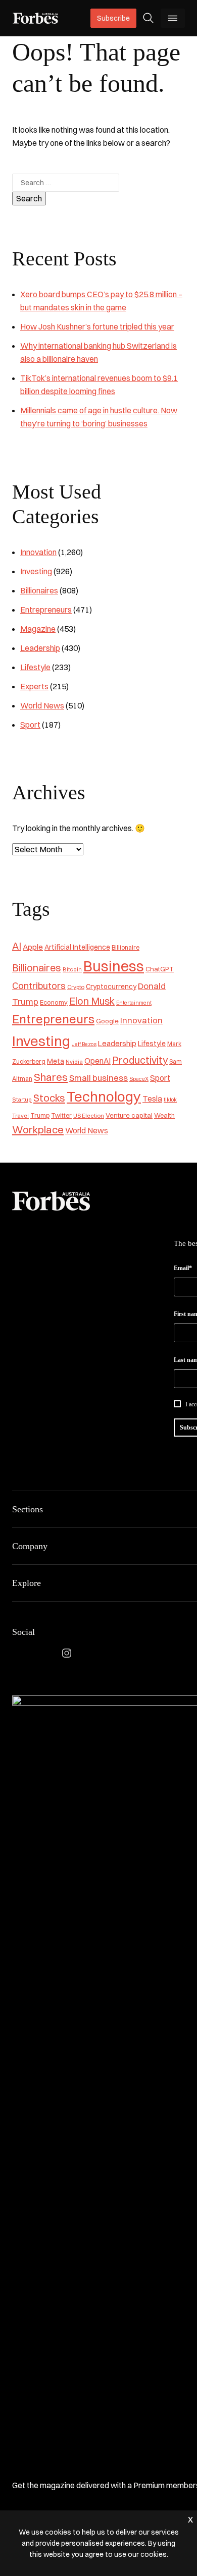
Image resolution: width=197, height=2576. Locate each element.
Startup (22, 1100)
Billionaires (39, 590)
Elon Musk (92, 1001)
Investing (36, 571)
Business (114, 966)
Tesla (152, 1099)
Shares (51, 1077)
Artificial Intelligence (77, 947)
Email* (183, 1268)
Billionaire (126, 947)
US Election (89, 1116)
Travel (20, 1116)
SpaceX (139, 1079)
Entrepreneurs (46, 610)
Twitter (61, 1115)
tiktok (170, 1100)
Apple (33, 947)
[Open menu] (173, 18)
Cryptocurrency (111, 986)
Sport (30, 725)
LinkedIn (42, 1653)
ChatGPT (160, 969)
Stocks (49, 1098)
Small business (98, 1078)
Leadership (40, 648)
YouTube (115, 1653)
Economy (54, 1002)
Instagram (67, 1653)
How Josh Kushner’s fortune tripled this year (97, 326)
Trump (40, 1115)
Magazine (38, 629)
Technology (104, 1097)
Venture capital (129, 1115)
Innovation (38, 552)
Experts (34, 686)
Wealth (164, 1115)
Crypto (76, 987)
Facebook (18, 1653)
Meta (56, 1061)
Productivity (140, 1060)
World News (42, 705)
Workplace (38, 1130)
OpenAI (97, 1061)
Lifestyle (35, 667)
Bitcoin (72, 969)
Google (107, 1021)
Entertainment (134, 1003)
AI (17, 946)
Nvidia (74, 1062)
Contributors (39, 986)
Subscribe (113, 18)
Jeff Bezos (84, 1044)
